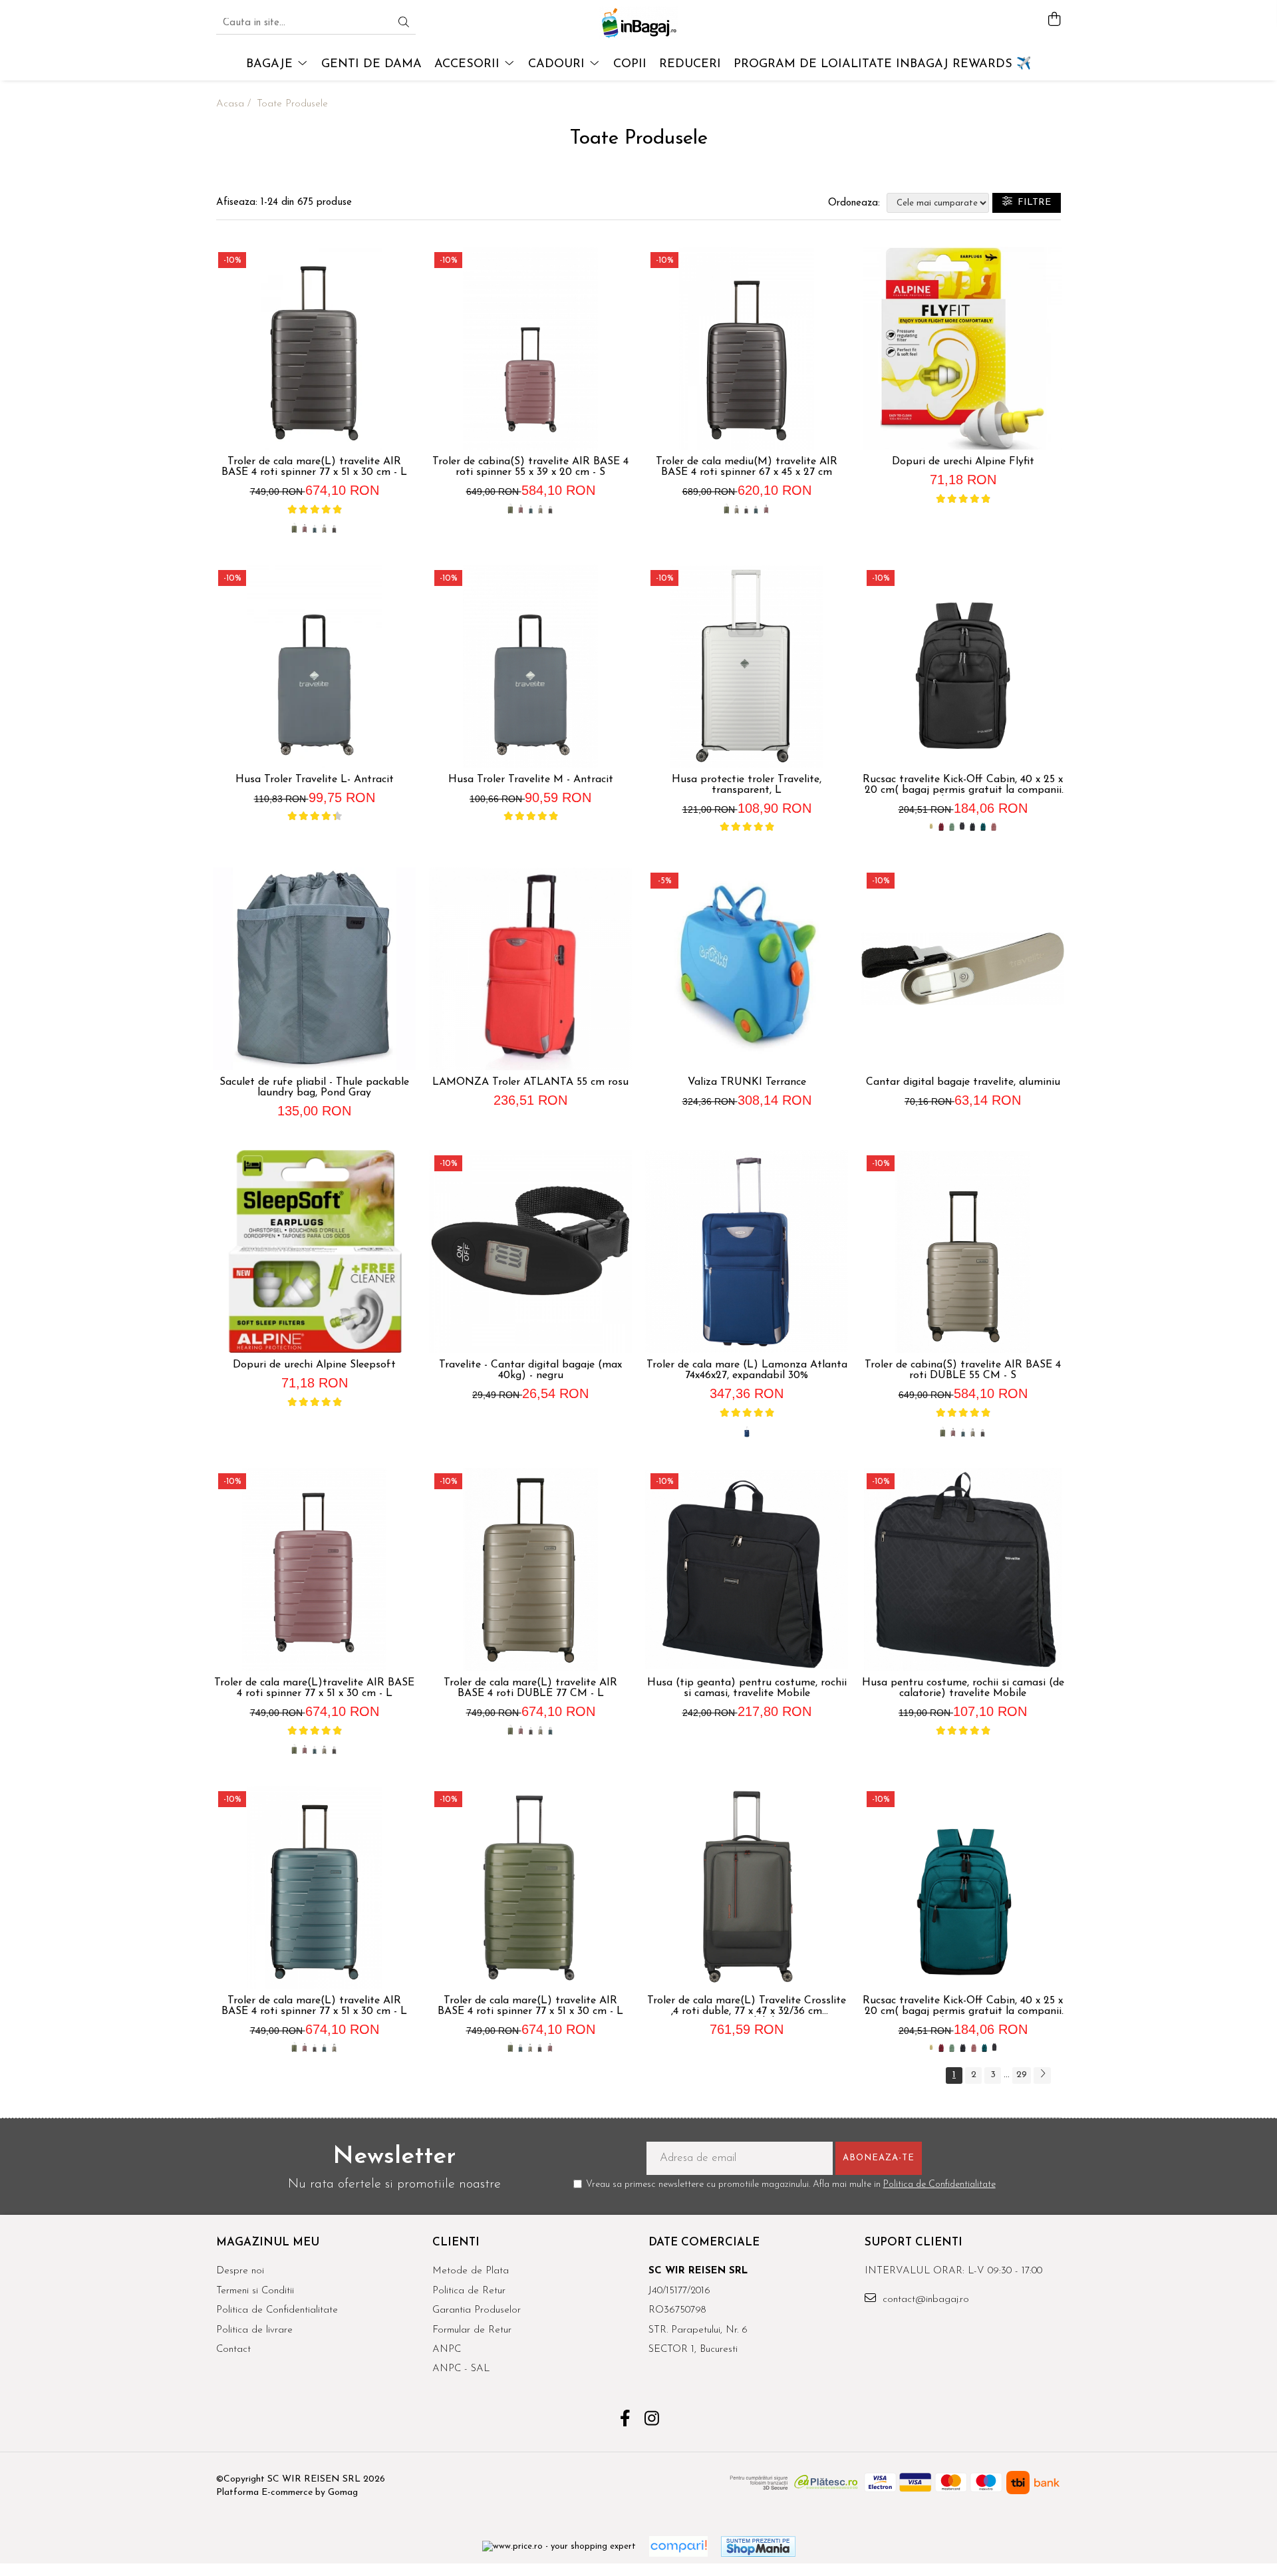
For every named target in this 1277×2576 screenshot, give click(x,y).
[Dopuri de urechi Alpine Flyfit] (963, 348)
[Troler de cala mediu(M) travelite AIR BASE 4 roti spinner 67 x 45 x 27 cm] (747, 348)
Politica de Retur (469, 2291)
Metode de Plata (471, 2271)
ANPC (447, 2350)
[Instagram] (652, 2420)
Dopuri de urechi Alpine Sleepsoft (314, 1365)
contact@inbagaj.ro (924, 2300)
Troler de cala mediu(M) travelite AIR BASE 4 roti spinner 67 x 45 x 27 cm (747, 467)
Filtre (1032, 203)
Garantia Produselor (477, 2310)
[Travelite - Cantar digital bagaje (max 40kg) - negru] (530, 1251)
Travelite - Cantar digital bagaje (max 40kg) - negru (530, 1370)
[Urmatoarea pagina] (1042, 2075)
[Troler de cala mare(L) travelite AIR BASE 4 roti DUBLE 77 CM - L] (530, 1569)
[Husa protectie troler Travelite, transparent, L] (747, 666)
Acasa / (235, 104)
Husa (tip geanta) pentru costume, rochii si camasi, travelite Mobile (747, 1688)
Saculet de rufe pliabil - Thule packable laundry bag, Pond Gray (314, 1087)
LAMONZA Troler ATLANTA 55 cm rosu (530, 1082)
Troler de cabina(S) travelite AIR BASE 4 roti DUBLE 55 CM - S (963, 1370)
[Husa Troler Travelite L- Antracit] (314, 666)
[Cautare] (404, 24)
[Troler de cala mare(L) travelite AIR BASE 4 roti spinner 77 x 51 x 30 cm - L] (314, 348)
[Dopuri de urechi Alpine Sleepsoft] (314, 1251)
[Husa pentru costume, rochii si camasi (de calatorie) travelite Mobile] (963, 1569)
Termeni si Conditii (255, 2291)
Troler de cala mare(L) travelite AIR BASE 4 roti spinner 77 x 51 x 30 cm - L (314, 467)
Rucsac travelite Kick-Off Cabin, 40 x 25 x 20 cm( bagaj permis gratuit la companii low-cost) (963, 785)
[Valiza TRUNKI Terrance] (747, 969)
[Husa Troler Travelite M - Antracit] (530, 666)
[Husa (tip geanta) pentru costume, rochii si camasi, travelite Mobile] (747, 1569)
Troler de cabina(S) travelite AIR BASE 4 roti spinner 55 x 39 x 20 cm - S (530, 467)
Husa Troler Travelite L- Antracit (315, 780)
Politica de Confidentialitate (939, 2185)
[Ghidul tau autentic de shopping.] (678, 2546)
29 (1022, 2075)
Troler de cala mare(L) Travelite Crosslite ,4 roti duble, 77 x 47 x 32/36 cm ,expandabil (747, 2006)
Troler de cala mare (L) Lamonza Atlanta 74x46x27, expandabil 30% (747, 1370)
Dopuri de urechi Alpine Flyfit (963, 462)
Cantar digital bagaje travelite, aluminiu (963, 1082)
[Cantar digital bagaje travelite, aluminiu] (963, 969)
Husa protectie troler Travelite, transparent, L (747, 785)
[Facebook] (626, 2420)
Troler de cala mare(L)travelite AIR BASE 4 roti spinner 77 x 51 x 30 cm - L (314, 1688)
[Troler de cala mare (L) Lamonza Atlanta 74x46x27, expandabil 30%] (747, 1251)
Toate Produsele (292, 104)
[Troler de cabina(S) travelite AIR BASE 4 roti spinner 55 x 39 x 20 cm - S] (530, 348)
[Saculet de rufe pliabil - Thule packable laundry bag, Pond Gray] (314, 969)
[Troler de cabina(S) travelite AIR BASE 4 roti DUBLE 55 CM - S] (963, 1251)
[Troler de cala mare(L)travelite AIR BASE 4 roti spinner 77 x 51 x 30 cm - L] (314, 1569)
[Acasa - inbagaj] (638, 23)
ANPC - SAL (461, 2369)
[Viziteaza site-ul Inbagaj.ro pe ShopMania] (758, 2546)
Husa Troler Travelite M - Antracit (531, 780)
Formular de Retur (472, 2330)
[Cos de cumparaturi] (1054, 20)
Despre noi (240, 2271)
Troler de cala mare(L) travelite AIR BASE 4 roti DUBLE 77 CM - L (530, 1688)
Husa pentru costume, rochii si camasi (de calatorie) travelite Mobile (963, 1688)
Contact (233, 2350)
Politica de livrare (254, 2330)
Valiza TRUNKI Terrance (747, 1082)
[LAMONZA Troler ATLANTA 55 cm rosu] (530, 969)
